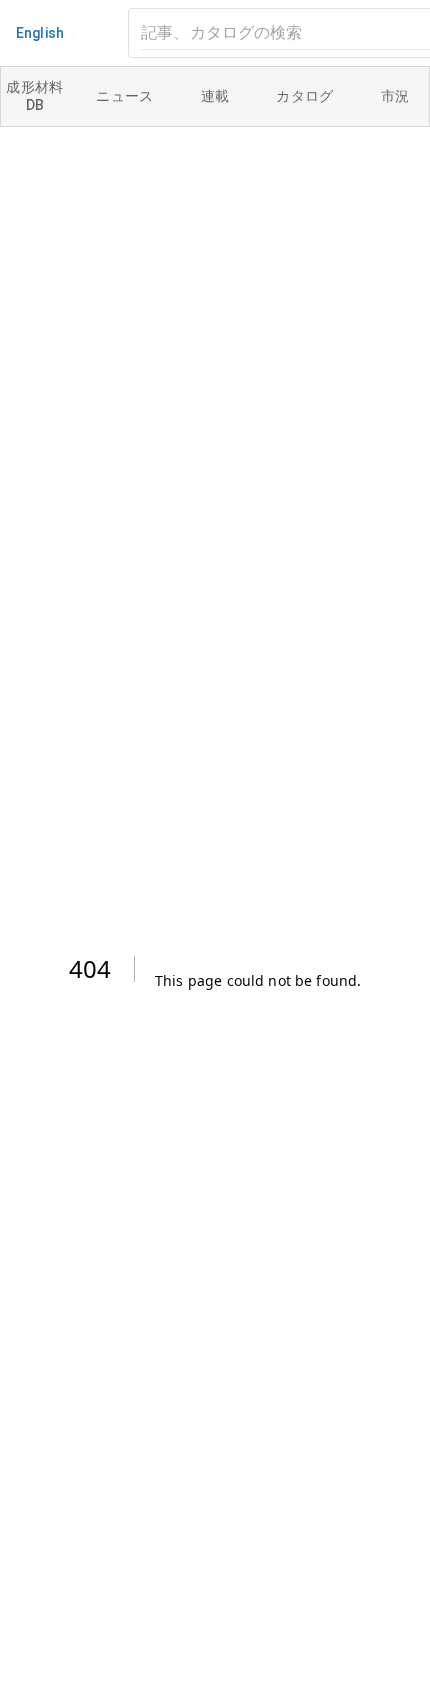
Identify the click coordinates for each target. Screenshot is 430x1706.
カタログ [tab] (305, 96)
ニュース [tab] (125, 96)
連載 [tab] (215, 96)
